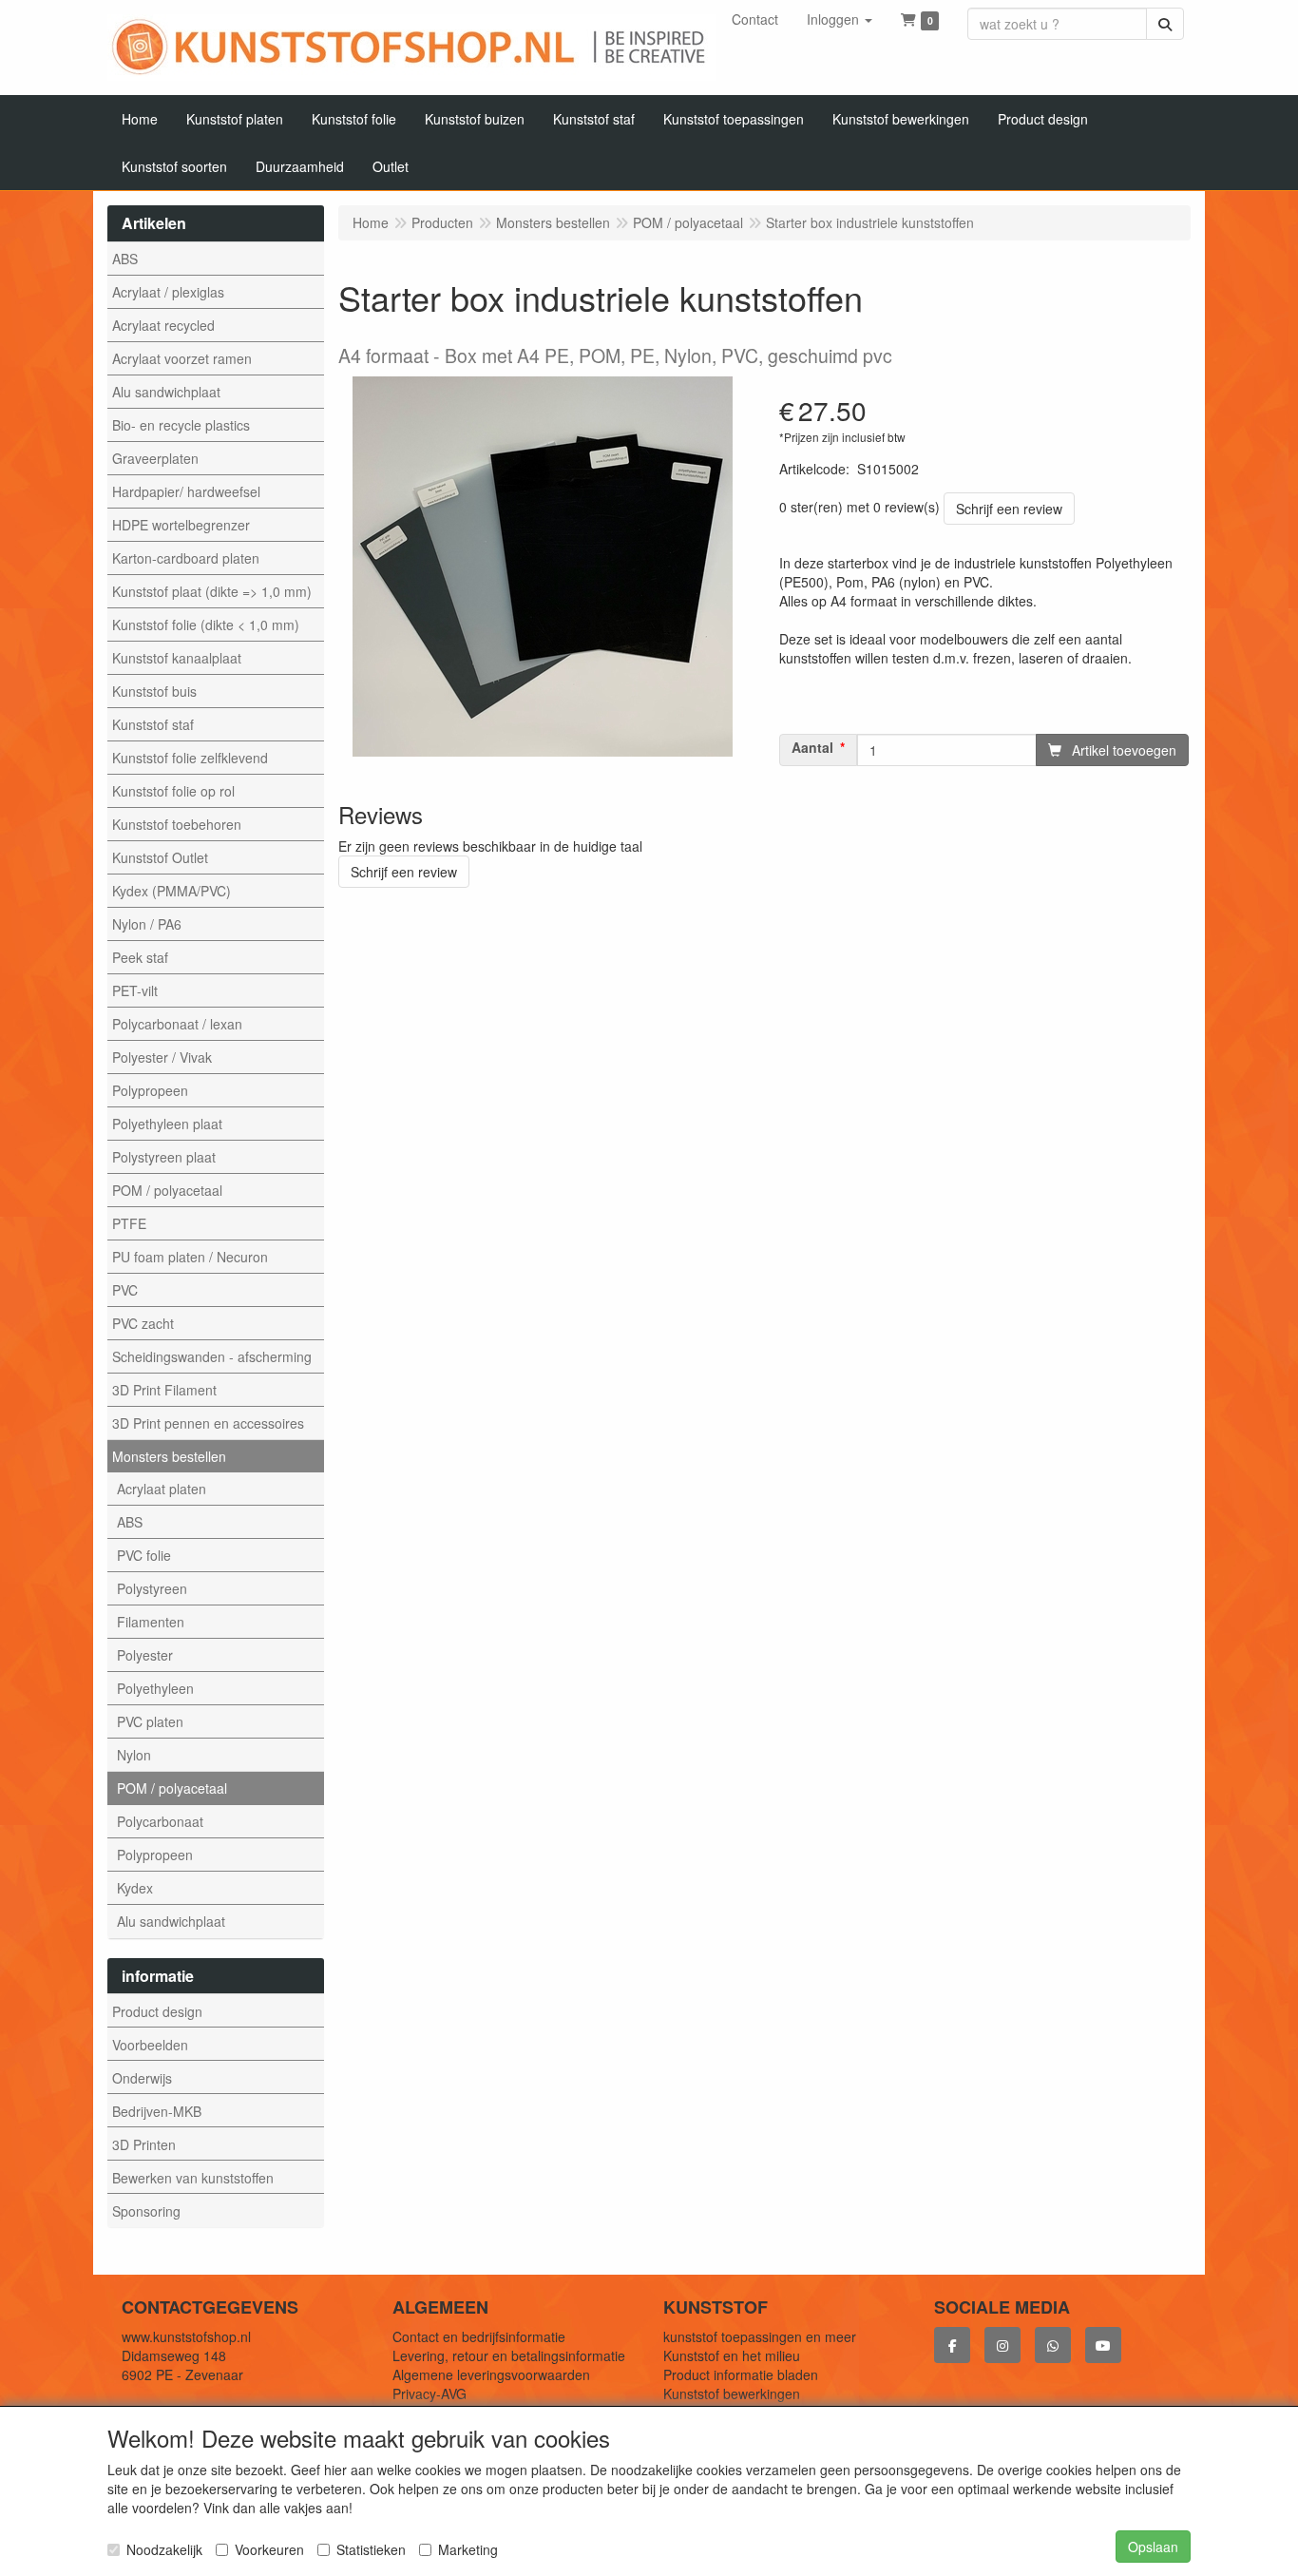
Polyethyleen (155, 1688)
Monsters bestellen (169, 1456)
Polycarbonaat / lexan (177, 1024)
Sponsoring (146, 2211)
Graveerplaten (155, 458)
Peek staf (140, 957)
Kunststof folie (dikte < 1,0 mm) (206, 625)
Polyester (145, 1655)
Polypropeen (150, 1090)
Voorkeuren (269, 2549)
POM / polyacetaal (167, 1190)
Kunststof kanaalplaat (177, 658)
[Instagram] (1002, 2345)
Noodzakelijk (164, 2549)
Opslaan (1153, 2547)
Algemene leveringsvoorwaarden (491, 2374)
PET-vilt (135, 990)
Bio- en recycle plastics (181, 425)
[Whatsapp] (1053, 2345)
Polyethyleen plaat (167, 1124)
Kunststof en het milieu (732, 2355)
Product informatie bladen (741, 2374)
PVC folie (144, 1555)
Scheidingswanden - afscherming (212, 1356)
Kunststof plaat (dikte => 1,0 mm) (212, 591)
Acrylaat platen (162, 1489)
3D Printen (144, 2144)
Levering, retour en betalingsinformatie (509, 2355)
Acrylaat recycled (163, 325)
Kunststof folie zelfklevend (190, 758)
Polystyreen (152, 1588)
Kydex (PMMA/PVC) (172, 891)
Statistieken (371, 2549)
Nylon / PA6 (147, 924)
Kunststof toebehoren (177, 824)
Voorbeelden (150, 2045)
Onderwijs (142, 2078)
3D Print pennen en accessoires (208, 1423)
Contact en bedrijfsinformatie (479, 2336)
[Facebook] (952, 2345)
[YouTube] (1103, 2345)
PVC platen (150, 1721)
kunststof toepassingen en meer (760, 2336)
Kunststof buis (154, 691)
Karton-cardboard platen (186, 558)
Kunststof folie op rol (173, 791)
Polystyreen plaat (164, 1157)
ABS (125, 259)
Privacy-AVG (429, 2393)
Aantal (812, 748)
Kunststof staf (153, 724)
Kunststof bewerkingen (732, 2393)
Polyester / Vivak (162, 1057)
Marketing (468, 2549)
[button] (840, 19)
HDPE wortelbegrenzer (181, 525)
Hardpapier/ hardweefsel (186, 491)
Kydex (135, 1888)
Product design (157, 2011)
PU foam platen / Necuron (190, 1257)
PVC (125, 1290)
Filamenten (151, 1622)
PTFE (129, 1223)
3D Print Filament (164, 1390)
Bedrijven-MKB (157, 2111)
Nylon (134, 1755)
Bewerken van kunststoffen (193, 2178)
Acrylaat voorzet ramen (182, 358)
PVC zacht (143, 1323)
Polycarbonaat (160, 1821)
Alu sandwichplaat (166, 392)
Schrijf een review (1009, 509)
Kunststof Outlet (160, 857)
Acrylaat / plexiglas (168, 292)
